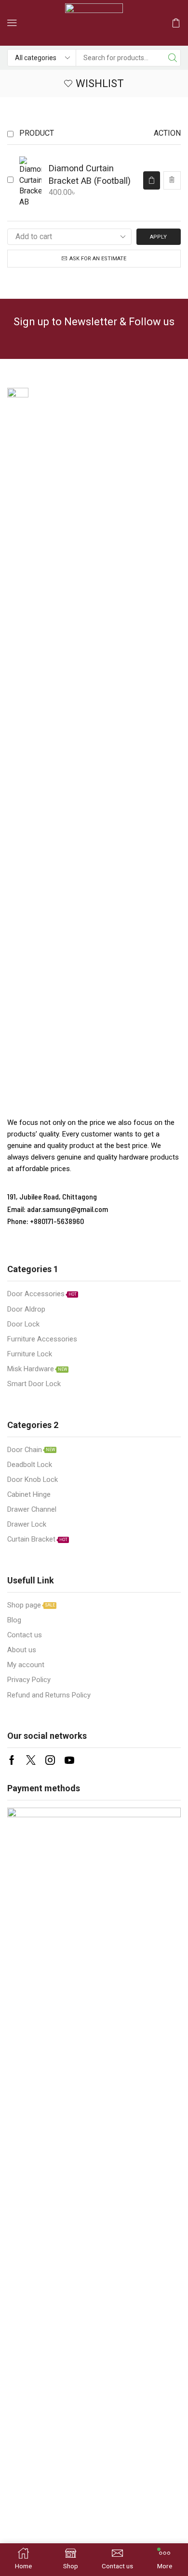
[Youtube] (69, 1760)
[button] (12, 23)
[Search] (172, 58)
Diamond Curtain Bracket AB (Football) (90, 174)
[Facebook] (12, 1760)
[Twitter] (31, 1760)
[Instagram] (50, 1760)
